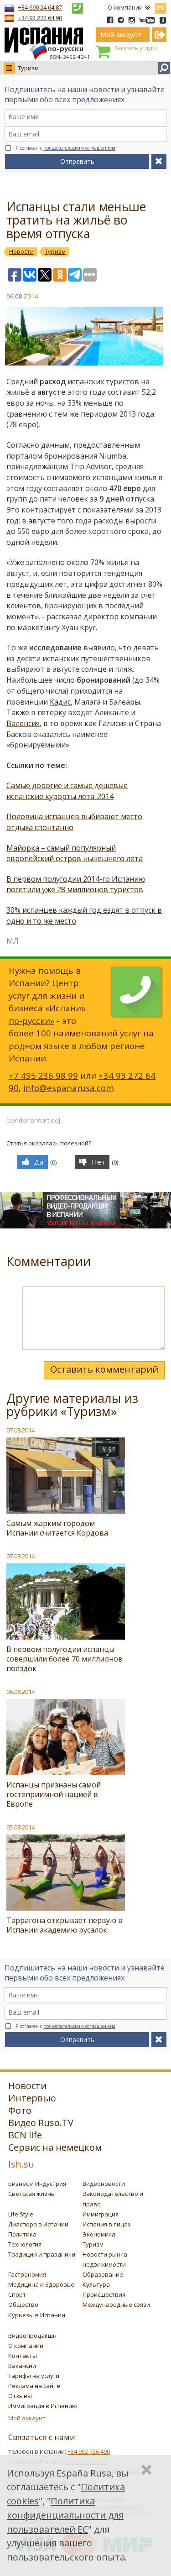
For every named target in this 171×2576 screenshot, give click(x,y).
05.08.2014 (21, 1827)
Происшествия (104, 2294)
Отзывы (20, 2396)
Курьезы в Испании (37, 2315)
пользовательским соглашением (79, 148)
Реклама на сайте (34, 2386)
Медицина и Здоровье (41, 2284)
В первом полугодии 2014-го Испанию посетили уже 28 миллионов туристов (76, 884)
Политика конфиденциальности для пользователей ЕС (65, 2515)
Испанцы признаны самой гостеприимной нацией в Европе (54, 1794)
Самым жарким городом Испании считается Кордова (57, 1528)
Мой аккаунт (27, 2418)
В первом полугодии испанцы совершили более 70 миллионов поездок (65, 1659)
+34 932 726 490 (89, 2451)
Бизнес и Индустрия (37, 2184)
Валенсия (23, 723)
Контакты (23, 2356)
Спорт (17, 2294)
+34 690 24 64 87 (40, 7)
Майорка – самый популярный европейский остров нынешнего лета (75, 853)
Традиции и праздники (42, 2254)
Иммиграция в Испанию (43, 2406)
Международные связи (116, 2304)
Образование (103, 2274)
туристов (122, 381)
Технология (25, 2244)
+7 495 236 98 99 (43, 1075)
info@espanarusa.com (69, 1088)
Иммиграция (101, 2214)
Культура (96, 2284)
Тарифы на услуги (34, 2376)
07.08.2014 (21, 1430)
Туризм (28, 68)
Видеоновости (104, 2184)
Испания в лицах (107, 2224)
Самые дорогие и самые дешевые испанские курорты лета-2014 (67, 791)
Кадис (60, 702)
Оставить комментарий (104, 1369)
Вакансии (22, 2366)
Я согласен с (65, 148)
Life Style (21, 2214)
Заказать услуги (135, 48)
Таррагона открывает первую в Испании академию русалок (65, 1925)
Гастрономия (27, 2274)
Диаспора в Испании (38, 2224)
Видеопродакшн (32, 2336)
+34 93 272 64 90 (40, 18)
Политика (22, 2234)
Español (161, 6)
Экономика (99, 2234)
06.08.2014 (21, 1692)
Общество (23, 2304)
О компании (125, 7)
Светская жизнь (31, 2194)
